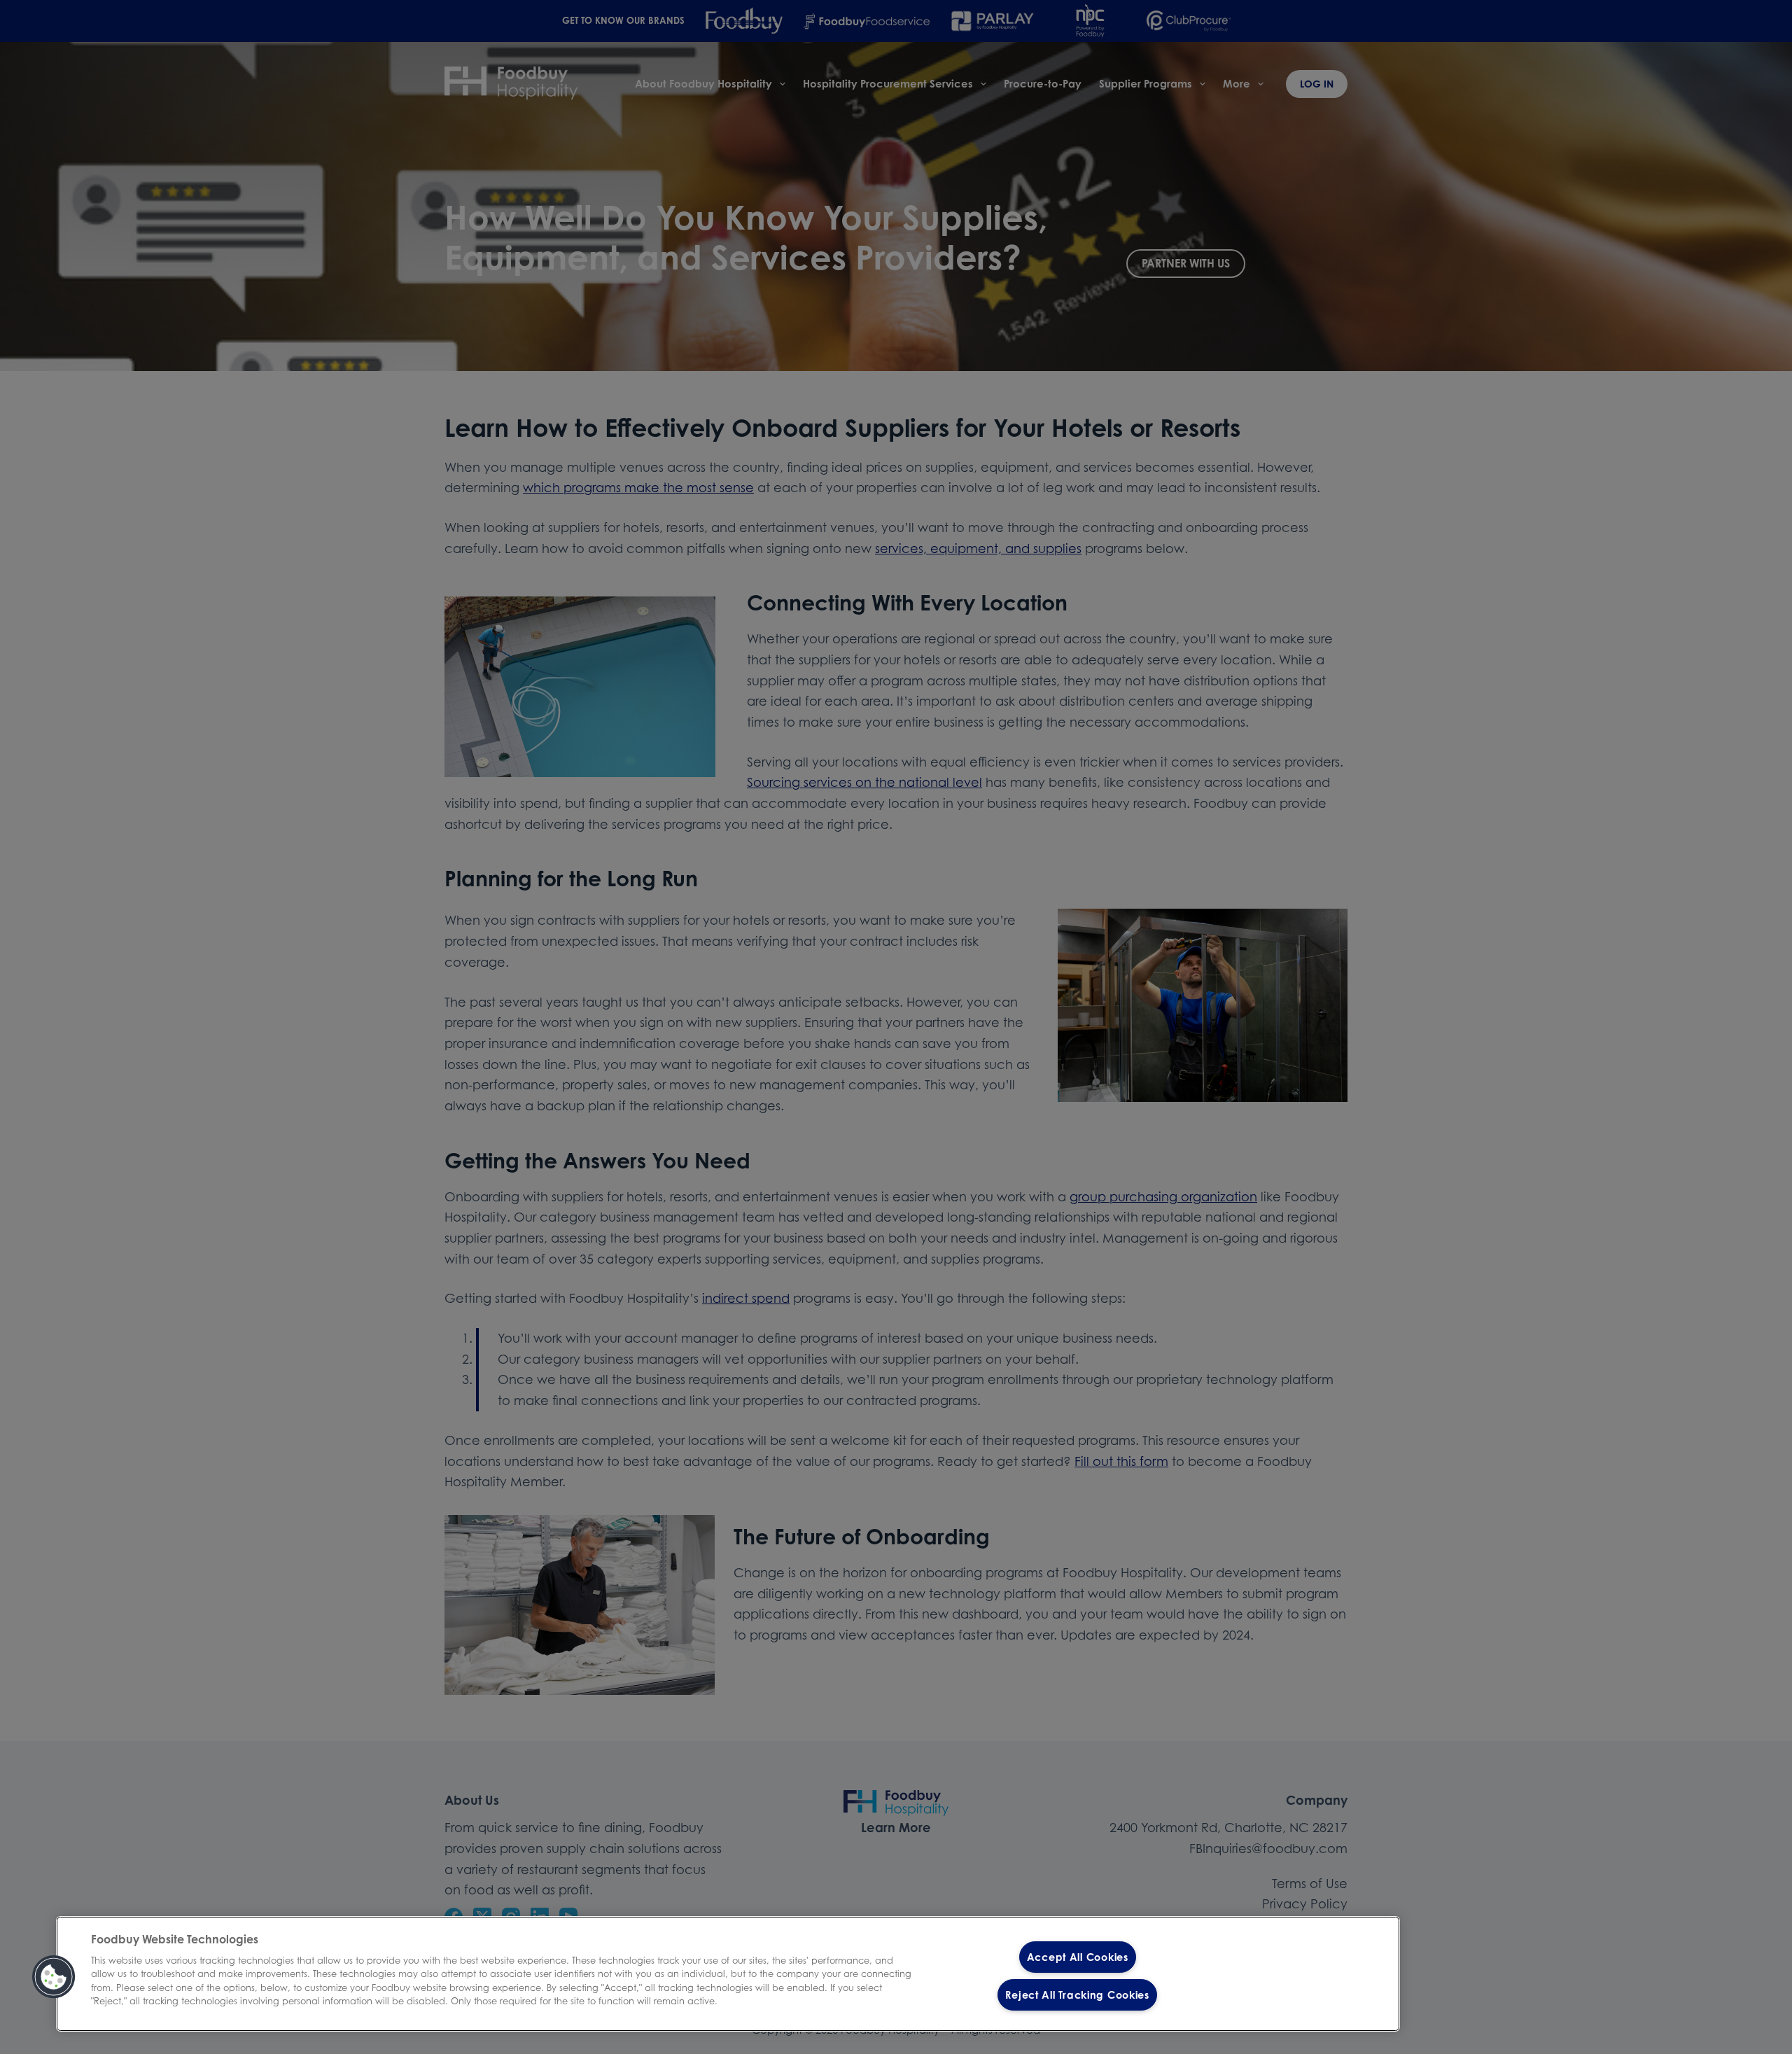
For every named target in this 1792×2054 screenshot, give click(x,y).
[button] (54, 1977)
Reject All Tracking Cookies (1077, 1995)
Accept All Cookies (1078, 1957)
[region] (728, 1974)
